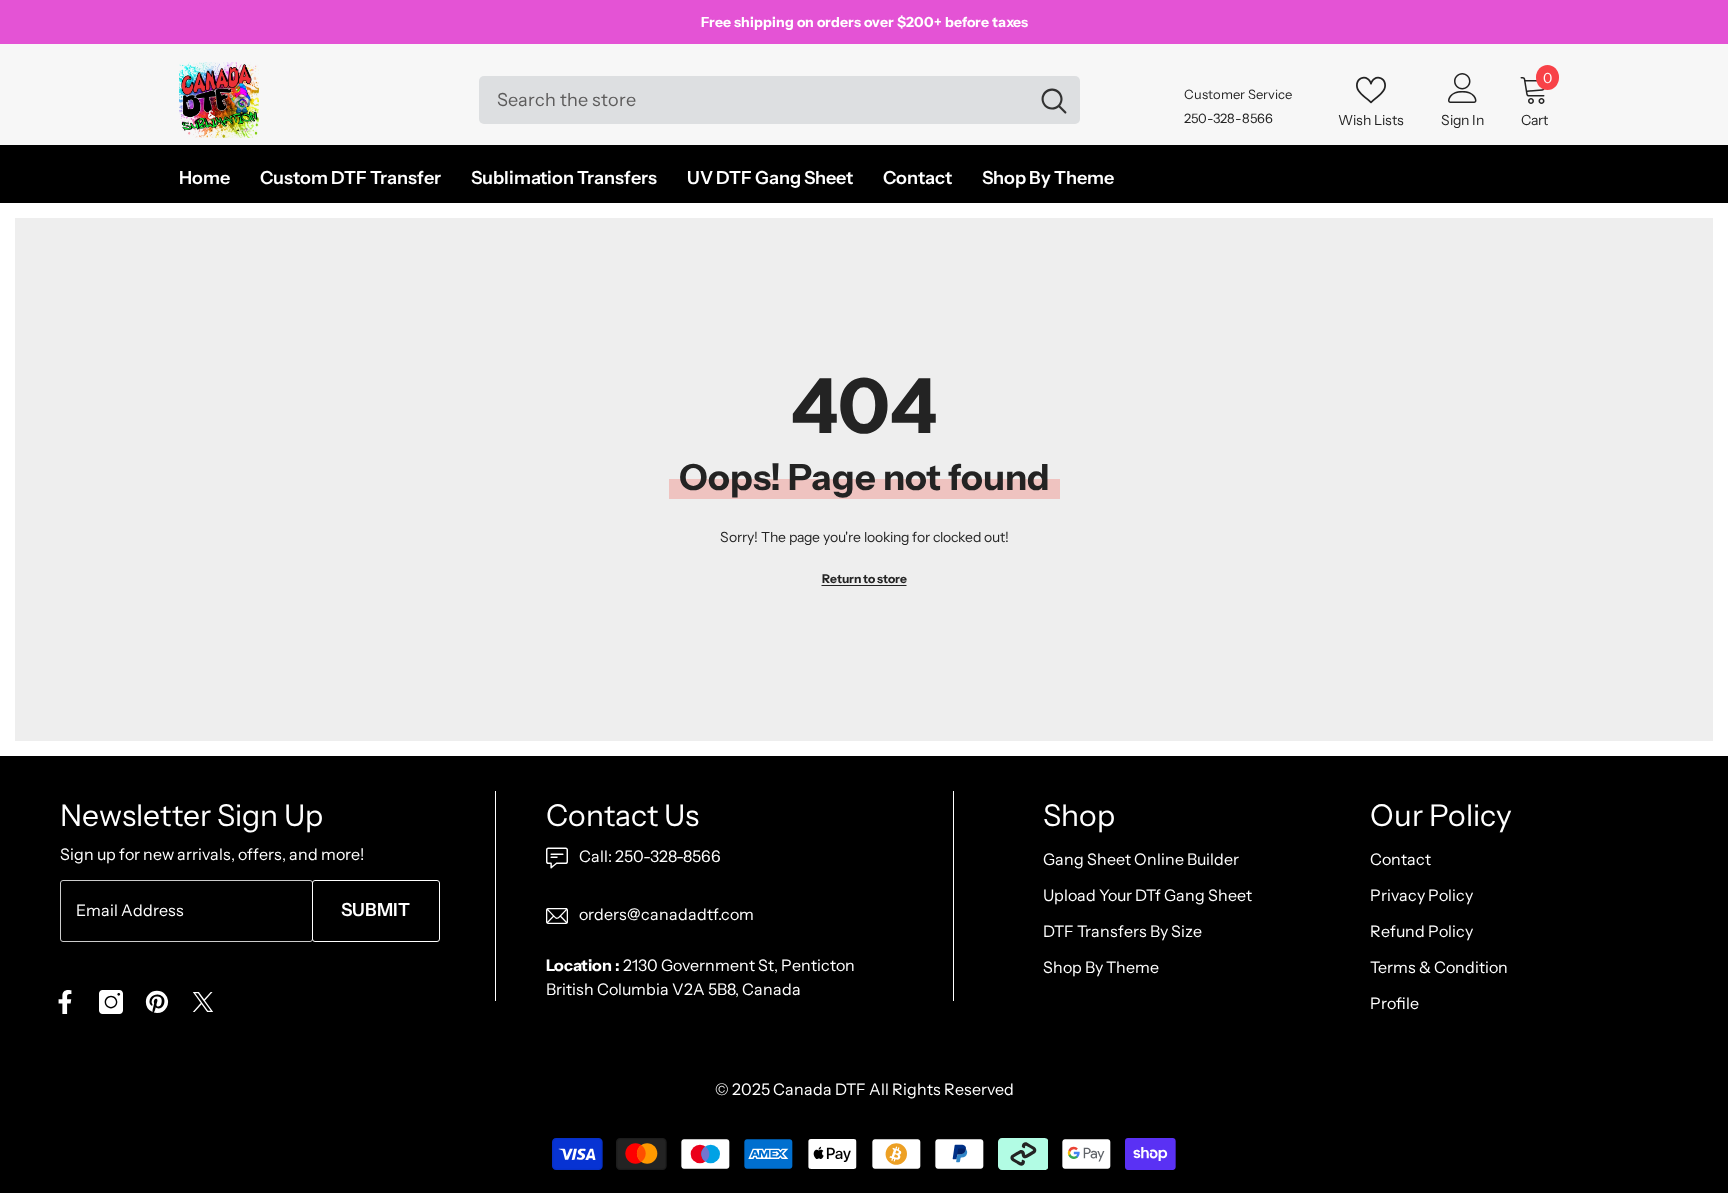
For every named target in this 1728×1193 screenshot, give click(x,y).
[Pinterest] (157, 1002)
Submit (375, 910)
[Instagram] (111, 1002)
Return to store (864, 578)
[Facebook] (65, 1002)
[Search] (779, 100)
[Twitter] (203, 1002)
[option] (864, 22)
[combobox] (753, 100)
